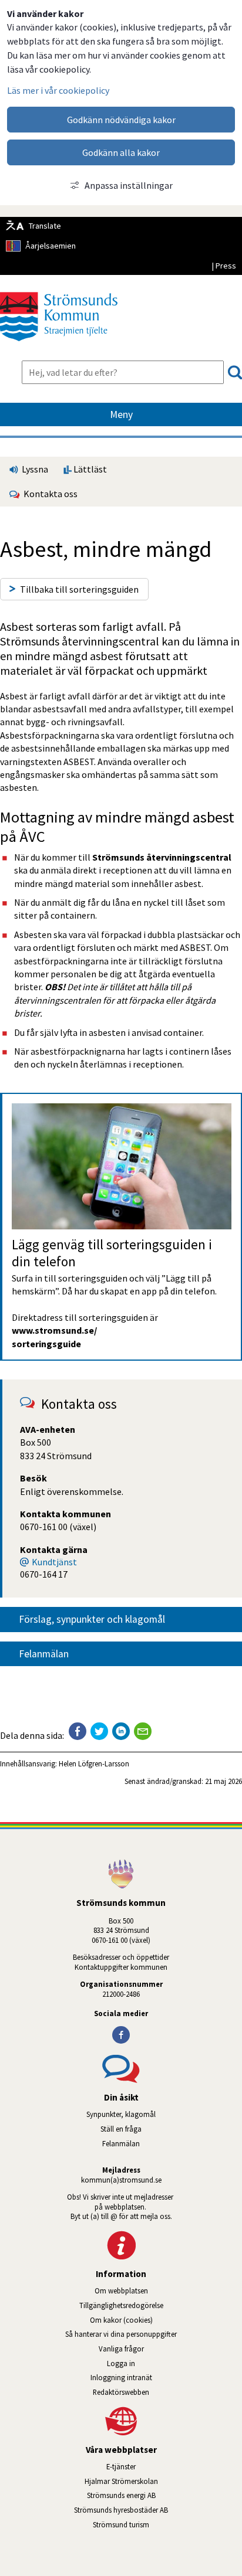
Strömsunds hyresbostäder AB (158, 2510)
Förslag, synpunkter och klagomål (92, 1619)
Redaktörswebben (121, 2392)
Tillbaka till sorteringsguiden (79, 589)
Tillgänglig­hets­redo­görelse (121, 2305)
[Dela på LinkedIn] (121, 1731)
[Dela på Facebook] (78, 1731)
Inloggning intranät (154, 2377)
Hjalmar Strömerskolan (163, 2481)
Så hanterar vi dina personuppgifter (121, 2334)
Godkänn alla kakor (121, 152)
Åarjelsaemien (51, 246)
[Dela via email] (143, 1731)
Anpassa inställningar (129, 185)
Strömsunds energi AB (164, 2495)
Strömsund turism (154, 2524)
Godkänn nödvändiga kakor (121, 120)
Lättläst (89, 469)
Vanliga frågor (121, 2349)
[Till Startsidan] (59, 345)
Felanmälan (44, 1654)
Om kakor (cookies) (121, 2320)
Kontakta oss (49, 494)
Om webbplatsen (121, 2290)
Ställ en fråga (121, 2129)
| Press (224, 266)
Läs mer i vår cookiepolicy (58, 90)
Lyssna (34, 469)
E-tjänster (174, 2466)
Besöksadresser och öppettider (121, 1957)
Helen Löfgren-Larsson (94, 1763)
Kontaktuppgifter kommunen (121, 1967)
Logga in (121, 2363)
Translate (45, 226)
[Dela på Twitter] (99, 1731)
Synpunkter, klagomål (121, 2114)
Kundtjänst (54, 1562)
